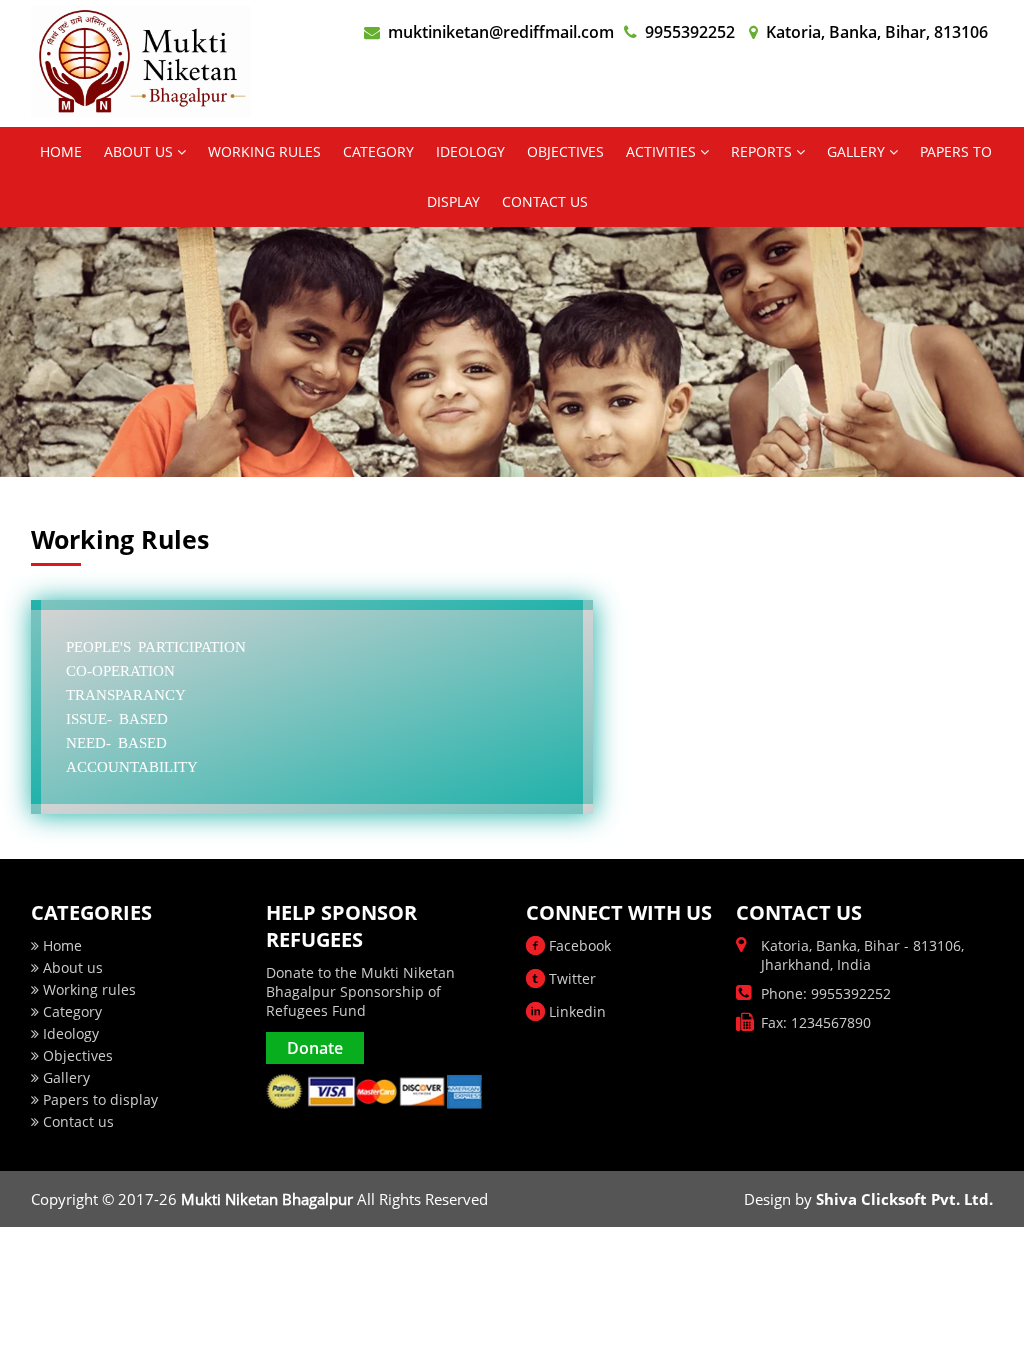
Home (61, 151)
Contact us (76, 1121)
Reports (763, 151)
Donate (315, 1048)
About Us (140, 151)
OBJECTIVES (565, 151)
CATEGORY (378, 151)
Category (70, 1011)
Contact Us (545, 201)
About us (71, 967)
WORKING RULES (264, 151)
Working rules (87, 989)
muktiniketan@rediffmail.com (501, 32)
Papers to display (98, 1099)
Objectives (76, 1055)
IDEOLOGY (470, 151)
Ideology (69, 1033)
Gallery (858, 151)
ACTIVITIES (663, 151)
